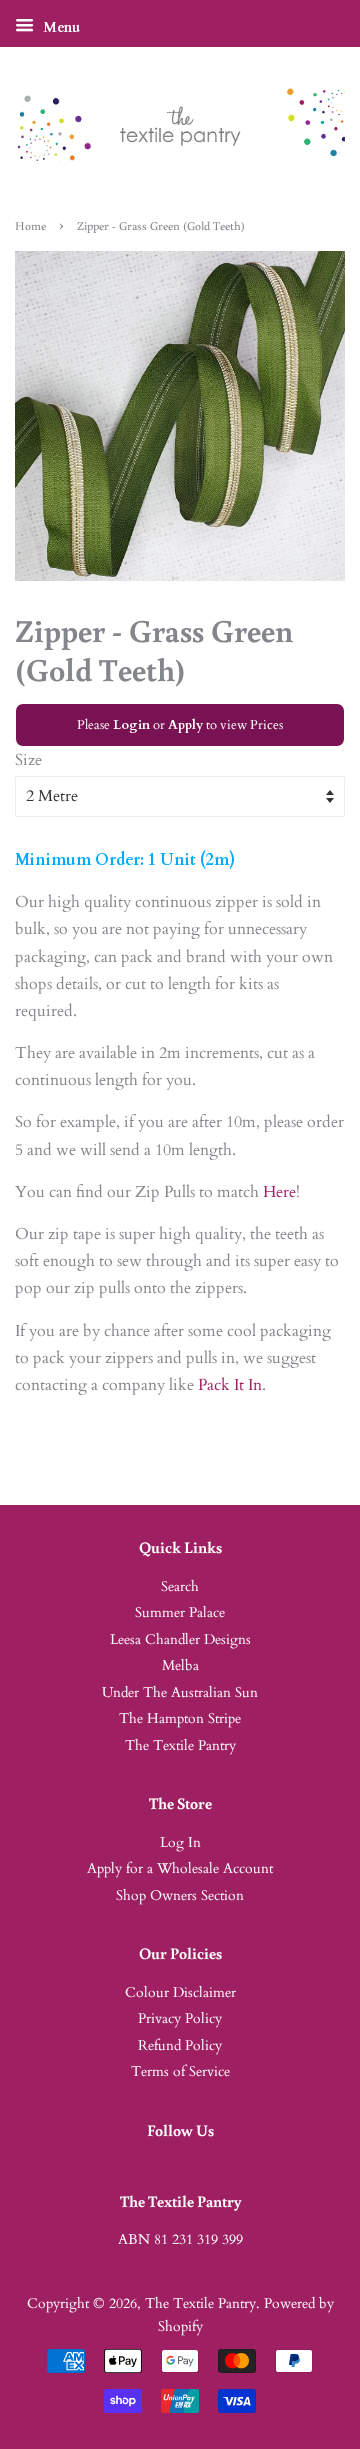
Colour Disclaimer (180, 1993)
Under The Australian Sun (180, 1693)
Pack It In (230, 1385)
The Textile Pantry (180, 1746)
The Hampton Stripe (180, 1719)
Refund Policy (180, 2046)
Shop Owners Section (180, 1896)
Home (30, 225)
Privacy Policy (180, 2019)
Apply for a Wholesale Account (180, 1869)
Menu (59, 27)
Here (279, 1192)
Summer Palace (180, 1613)
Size (28, 760)
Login (131, 725)
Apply (185, 725)
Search (180, 1587)
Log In (180, 1843)
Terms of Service (180, 2072)
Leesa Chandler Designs (180, 1640)
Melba (180, 1666)
